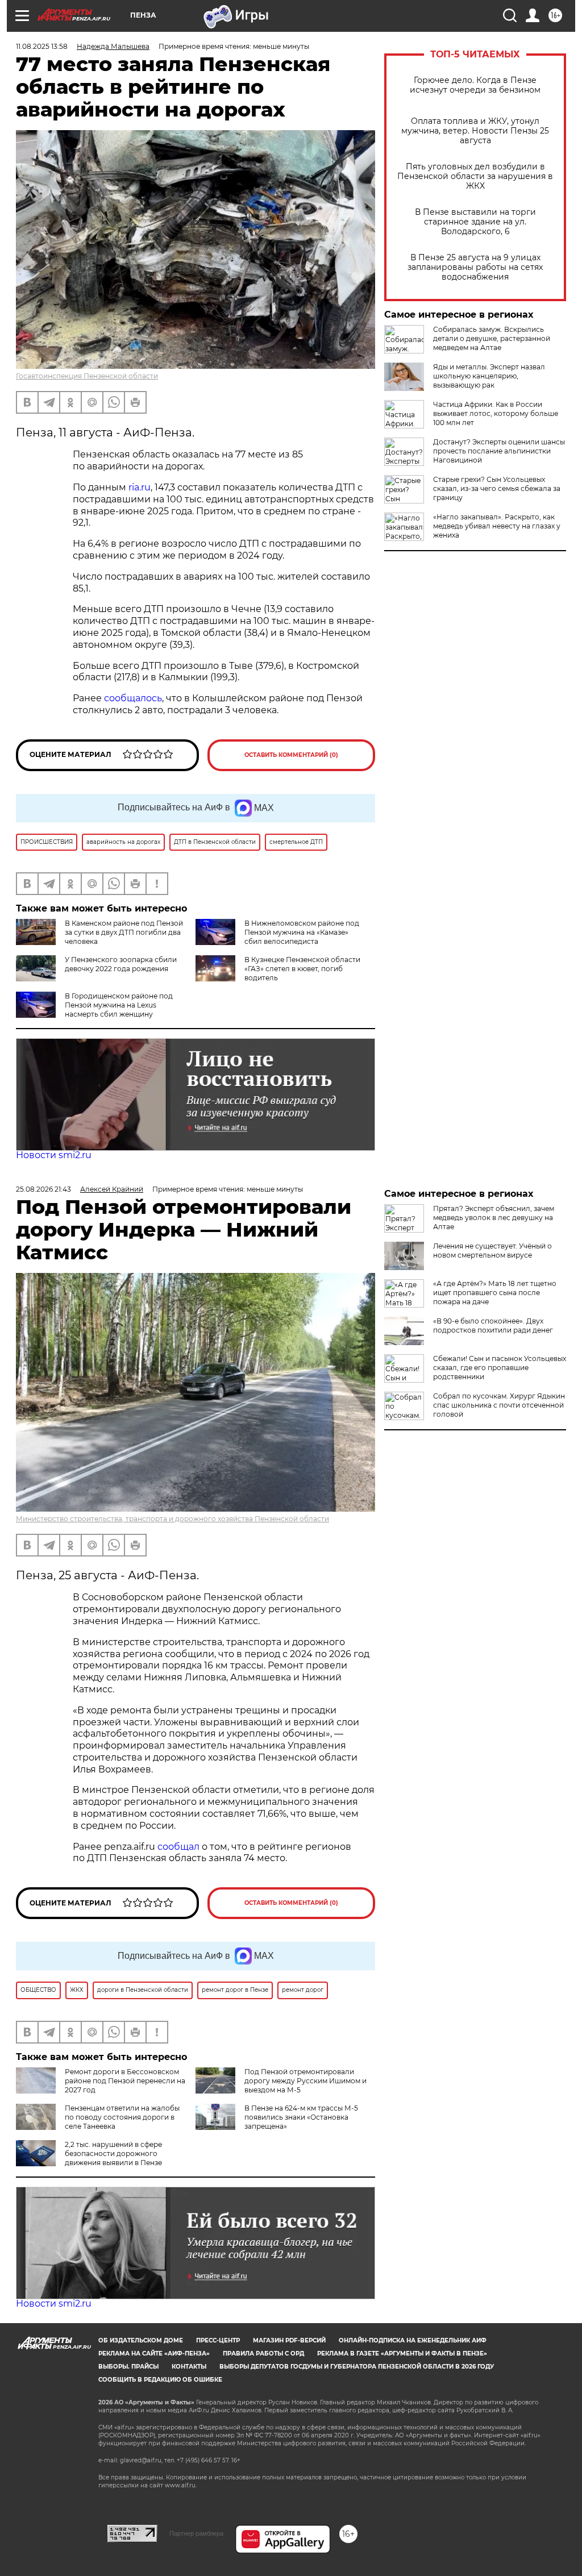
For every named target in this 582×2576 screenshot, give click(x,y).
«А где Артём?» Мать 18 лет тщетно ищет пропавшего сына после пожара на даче (495, 1293)
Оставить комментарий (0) (291, 755)
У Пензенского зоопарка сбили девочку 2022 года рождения (121, 964)
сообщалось (133, 698)
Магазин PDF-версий (289, 2340)
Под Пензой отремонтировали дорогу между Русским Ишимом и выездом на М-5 (305, 2081)
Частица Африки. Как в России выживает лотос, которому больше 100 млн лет (496, 413)
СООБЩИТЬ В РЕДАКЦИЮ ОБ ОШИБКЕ (160, 2380)
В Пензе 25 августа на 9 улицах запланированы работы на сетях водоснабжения (475, 267)
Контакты (189, 2367)
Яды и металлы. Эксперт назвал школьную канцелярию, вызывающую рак (489, 376)
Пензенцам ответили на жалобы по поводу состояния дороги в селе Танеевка (122, 2117)
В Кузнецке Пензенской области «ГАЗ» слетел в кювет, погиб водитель (302, 969)
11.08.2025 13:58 (42, 46)
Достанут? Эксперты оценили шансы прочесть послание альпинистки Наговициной (499, 451)
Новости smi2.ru (54, 1155)
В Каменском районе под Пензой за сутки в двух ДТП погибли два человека (124, 932)
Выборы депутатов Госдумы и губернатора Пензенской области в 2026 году (357, 2367)
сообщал (178, 1847)
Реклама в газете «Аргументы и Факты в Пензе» (402, 2354)
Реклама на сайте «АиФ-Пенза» (154, 2354)
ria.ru (140, 487)
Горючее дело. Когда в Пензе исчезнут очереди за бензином (475, 85)
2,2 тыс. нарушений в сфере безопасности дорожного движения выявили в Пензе (113, 2153)
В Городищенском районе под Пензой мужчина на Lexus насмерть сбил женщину (119, 1005)
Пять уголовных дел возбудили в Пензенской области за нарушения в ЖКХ (475, 176)
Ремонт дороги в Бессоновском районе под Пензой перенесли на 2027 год (125, 2081)
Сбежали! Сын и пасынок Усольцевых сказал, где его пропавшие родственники (500, 1368)
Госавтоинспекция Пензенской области (87, 376)
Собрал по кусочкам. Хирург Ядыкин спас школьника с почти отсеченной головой (499, 1405)
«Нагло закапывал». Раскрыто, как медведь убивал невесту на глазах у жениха (497, 526)
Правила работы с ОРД (263, 2354)
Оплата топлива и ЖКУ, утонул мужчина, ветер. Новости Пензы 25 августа (475, 131)
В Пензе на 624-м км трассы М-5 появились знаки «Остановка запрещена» (301, 2117)
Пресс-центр (218, 2340)
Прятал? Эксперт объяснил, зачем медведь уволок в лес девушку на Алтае (494, 1218)
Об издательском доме (141, 2340)
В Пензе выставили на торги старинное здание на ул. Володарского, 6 (475, 222)
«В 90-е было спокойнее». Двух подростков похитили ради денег (493, 1326)
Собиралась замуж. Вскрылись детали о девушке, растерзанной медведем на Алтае (492, 338)
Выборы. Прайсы (128, 2367)
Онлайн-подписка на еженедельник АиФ (413, 2340)
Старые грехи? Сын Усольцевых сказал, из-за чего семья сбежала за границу (497, 488)
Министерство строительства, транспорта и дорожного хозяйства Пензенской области (172, 1519)
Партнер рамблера (196, 2533)
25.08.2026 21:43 (43, 1189)
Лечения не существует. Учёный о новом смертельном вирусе (492, 1250)
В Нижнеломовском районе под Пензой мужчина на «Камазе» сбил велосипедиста (302, 932)
